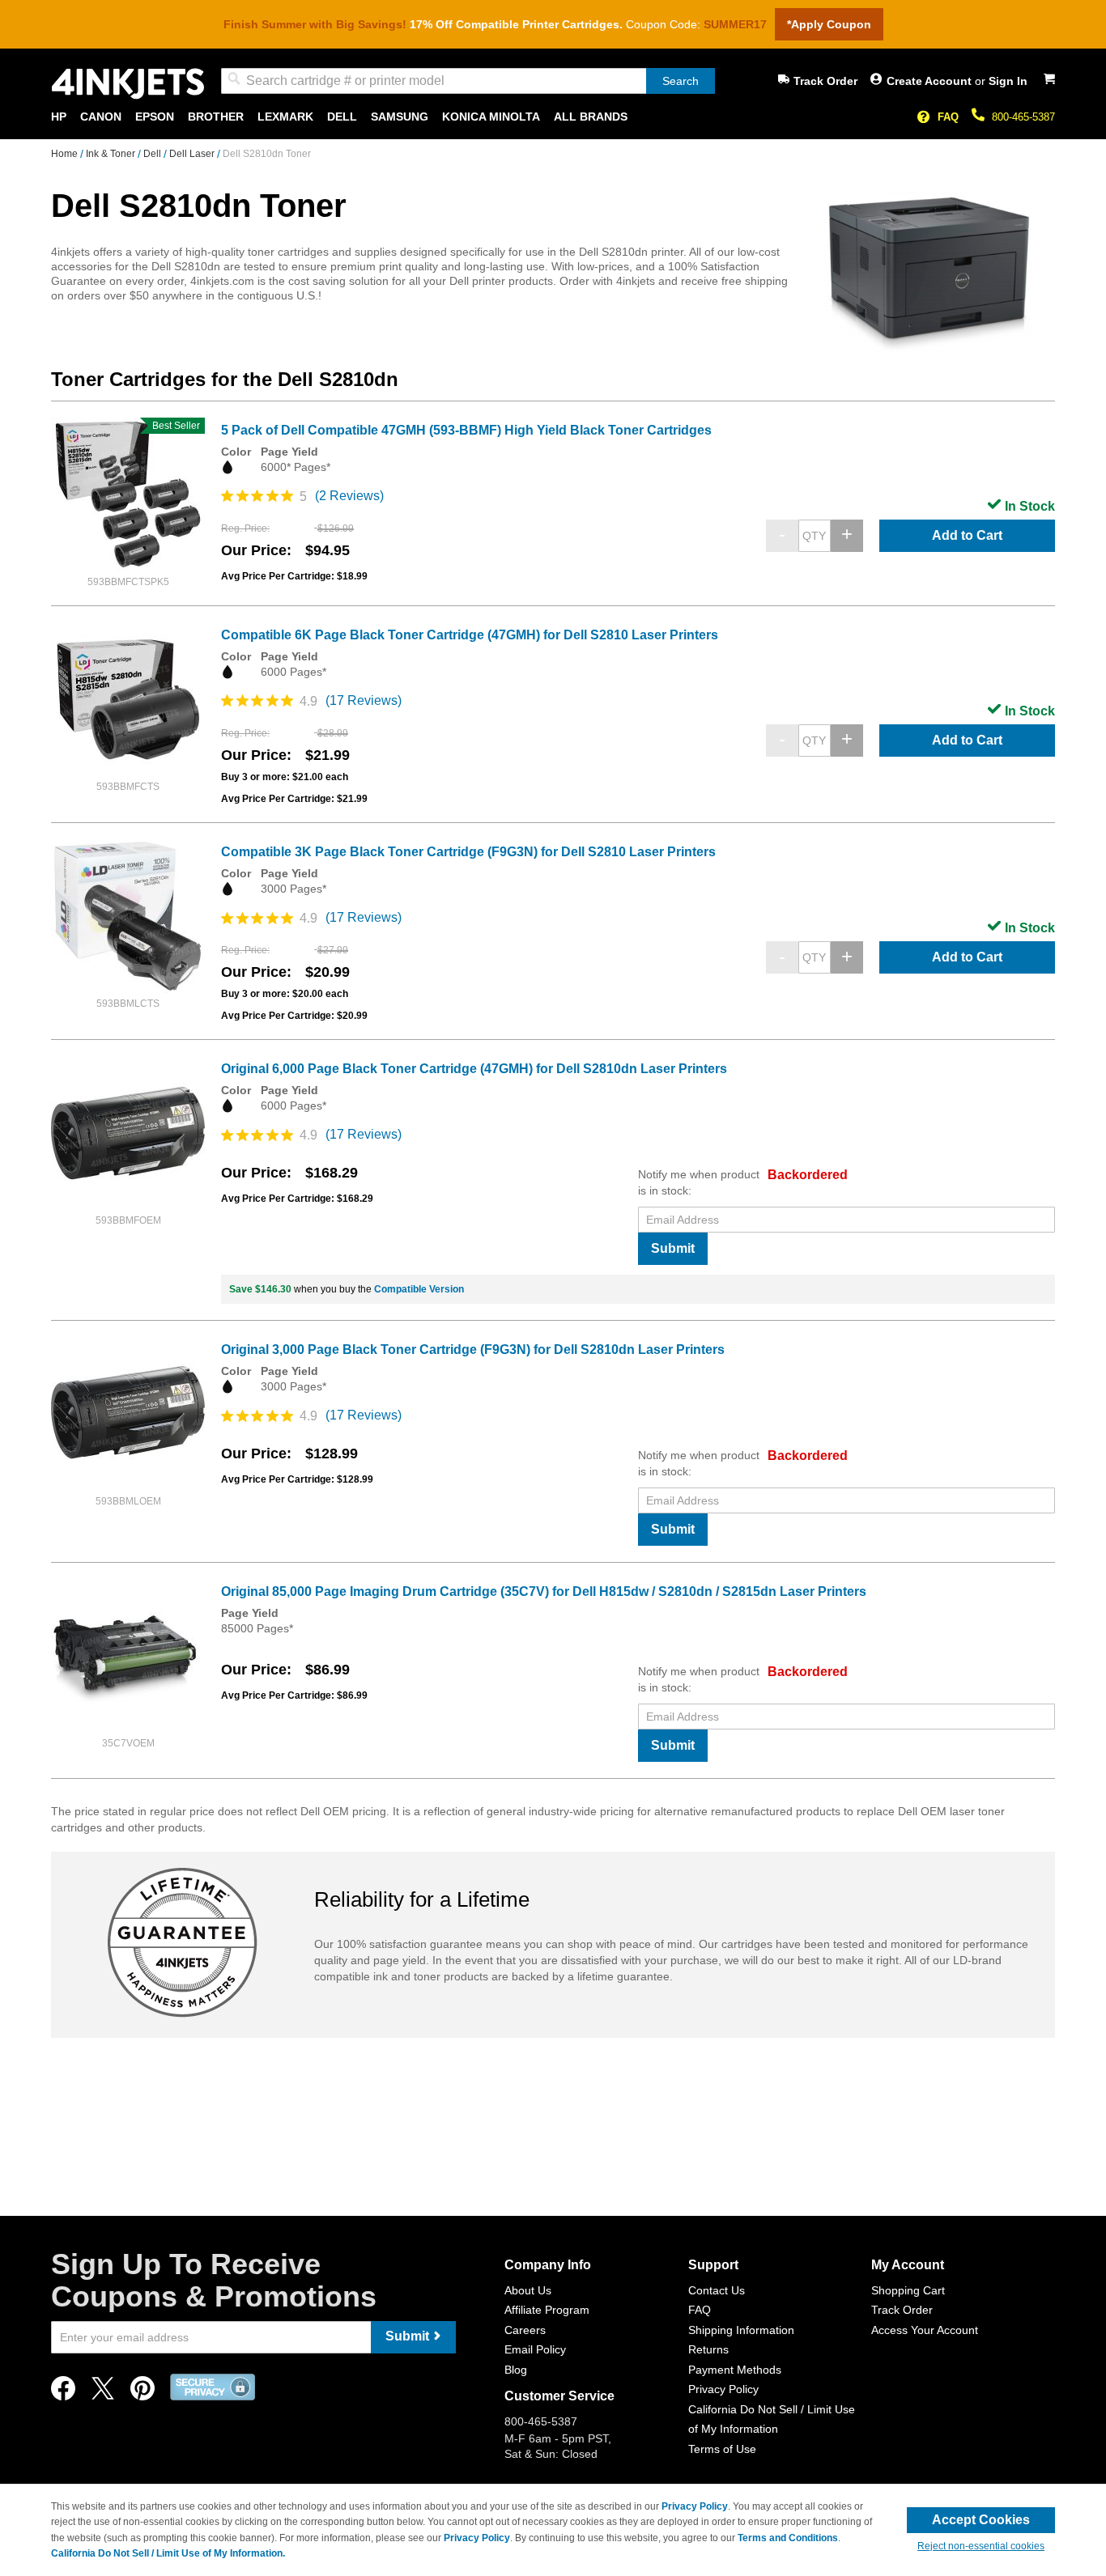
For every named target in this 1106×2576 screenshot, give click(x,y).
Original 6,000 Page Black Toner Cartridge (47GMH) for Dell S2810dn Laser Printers (474, 1069)
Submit (673, 1248)
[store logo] (128, 84)
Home (66, 154)
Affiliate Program (547, 2310)
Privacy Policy (723, 2389)
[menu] (553, 117)
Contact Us (717, 2290)
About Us (528, 2290)
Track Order (825, 81)
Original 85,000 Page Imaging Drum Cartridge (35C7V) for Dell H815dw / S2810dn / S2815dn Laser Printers (544, 1591)
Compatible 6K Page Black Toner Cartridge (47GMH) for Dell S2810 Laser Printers (470, 635)
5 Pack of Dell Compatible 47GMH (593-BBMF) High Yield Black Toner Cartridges (466, 430)
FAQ (948, 117)
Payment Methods (735, 2370)
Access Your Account (925, 2330)
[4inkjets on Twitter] (103, 2393)
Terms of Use (722, 2449)
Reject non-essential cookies (981, 2546)
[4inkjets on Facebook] (63, 2393)
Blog (516, 2370)
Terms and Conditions (788, 2538)
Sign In (1008, 81)
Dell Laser (193, 154)
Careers (525, 2330)
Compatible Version (419, 1289)
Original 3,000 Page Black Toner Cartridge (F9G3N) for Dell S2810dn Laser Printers (473, 1350)
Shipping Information (741, 2330)
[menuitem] (59, 117)
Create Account (931, 81)
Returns (708, 2349)
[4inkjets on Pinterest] (143, 2393)
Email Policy (535, 2349)
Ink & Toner (112, 154)
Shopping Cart (908, 2290)
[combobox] (468, 81)
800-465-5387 (1023, 117)
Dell (153, 154)
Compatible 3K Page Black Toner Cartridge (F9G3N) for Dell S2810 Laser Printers (468, 852)
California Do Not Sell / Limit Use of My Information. (168, 2553)
